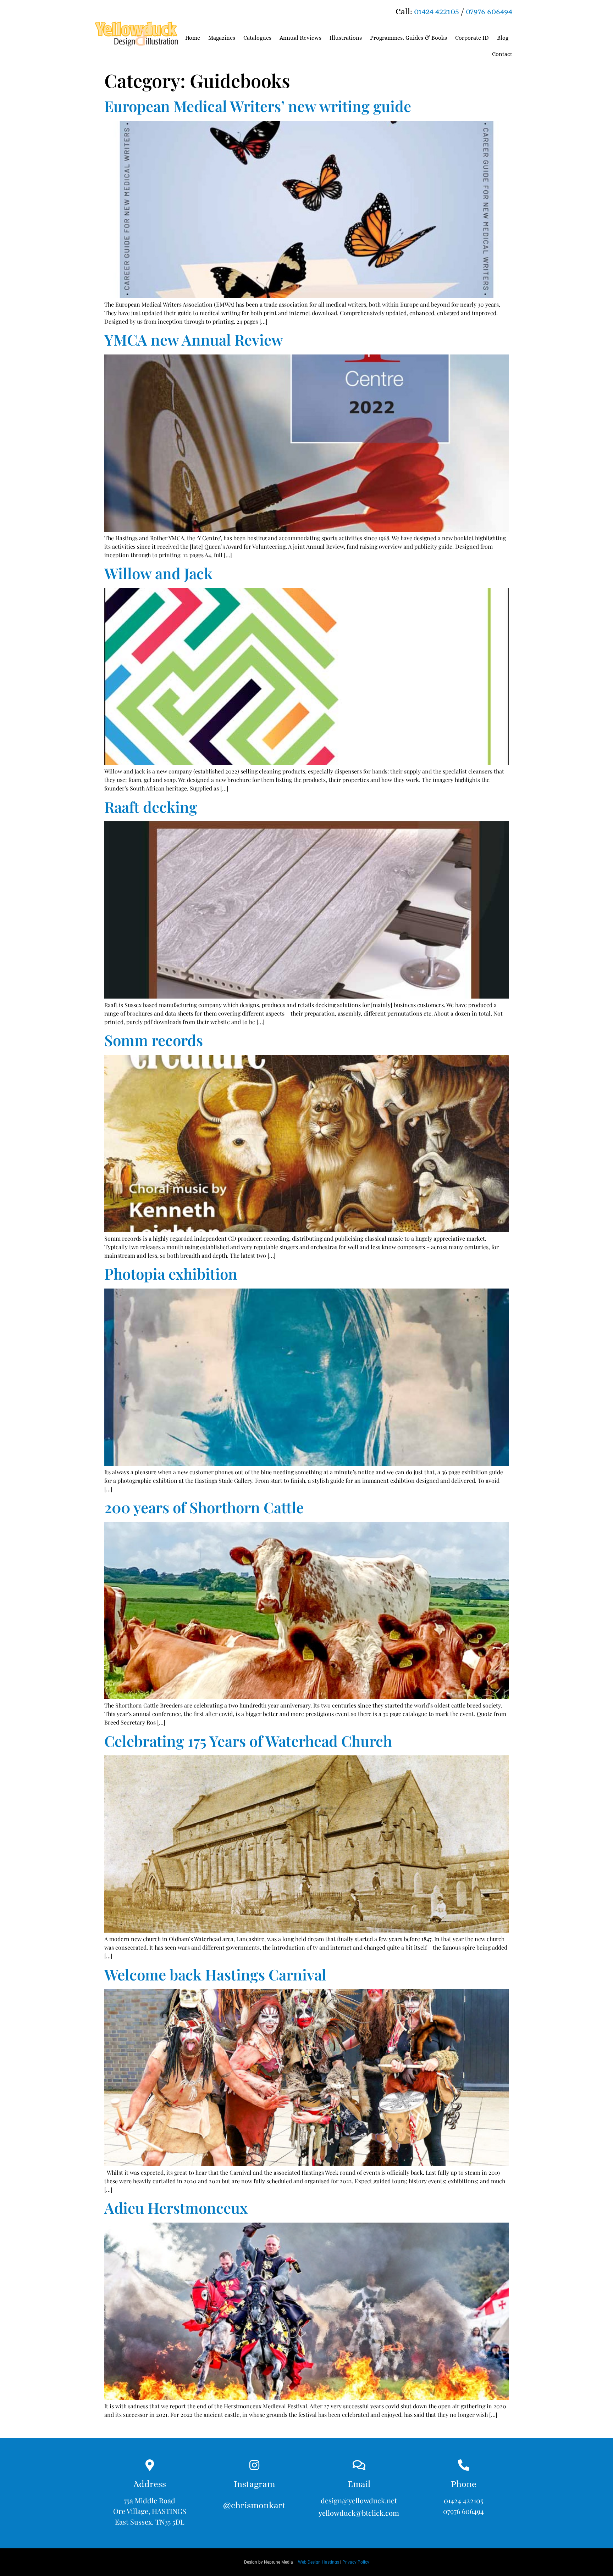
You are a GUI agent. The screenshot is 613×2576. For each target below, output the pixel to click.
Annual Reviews (300, 38)
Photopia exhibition (171, 1274)
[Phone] (464, 2465)
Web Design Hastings (319, 2562)
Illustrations (346, 38)
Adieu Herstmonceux (176, 2208)
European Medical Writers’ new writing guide (258, 106)
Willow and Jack (158, 573)
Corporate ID (472, 38)
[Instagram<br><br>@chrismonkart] (254, 2465)
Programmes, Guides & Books (408, 38)
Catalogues (257, 38)
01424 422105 (437, 11)
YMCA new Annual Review (194, 340)
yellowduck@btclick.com (359, 2513)
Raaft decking (151, 807)
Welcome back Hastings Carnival (215, 1974)
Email (359, 2484)
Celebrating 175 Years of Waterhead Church (248, 1741)
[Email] (359, 2465)
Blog (503, 38)
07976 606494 (489, 11)
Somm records (154, 1040)
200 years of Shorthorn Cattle (204, 1507)
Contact (502, 54)
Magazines (222, 38)
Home (193, 38)
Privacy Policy (356, 2562)
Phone (464, 2484)
